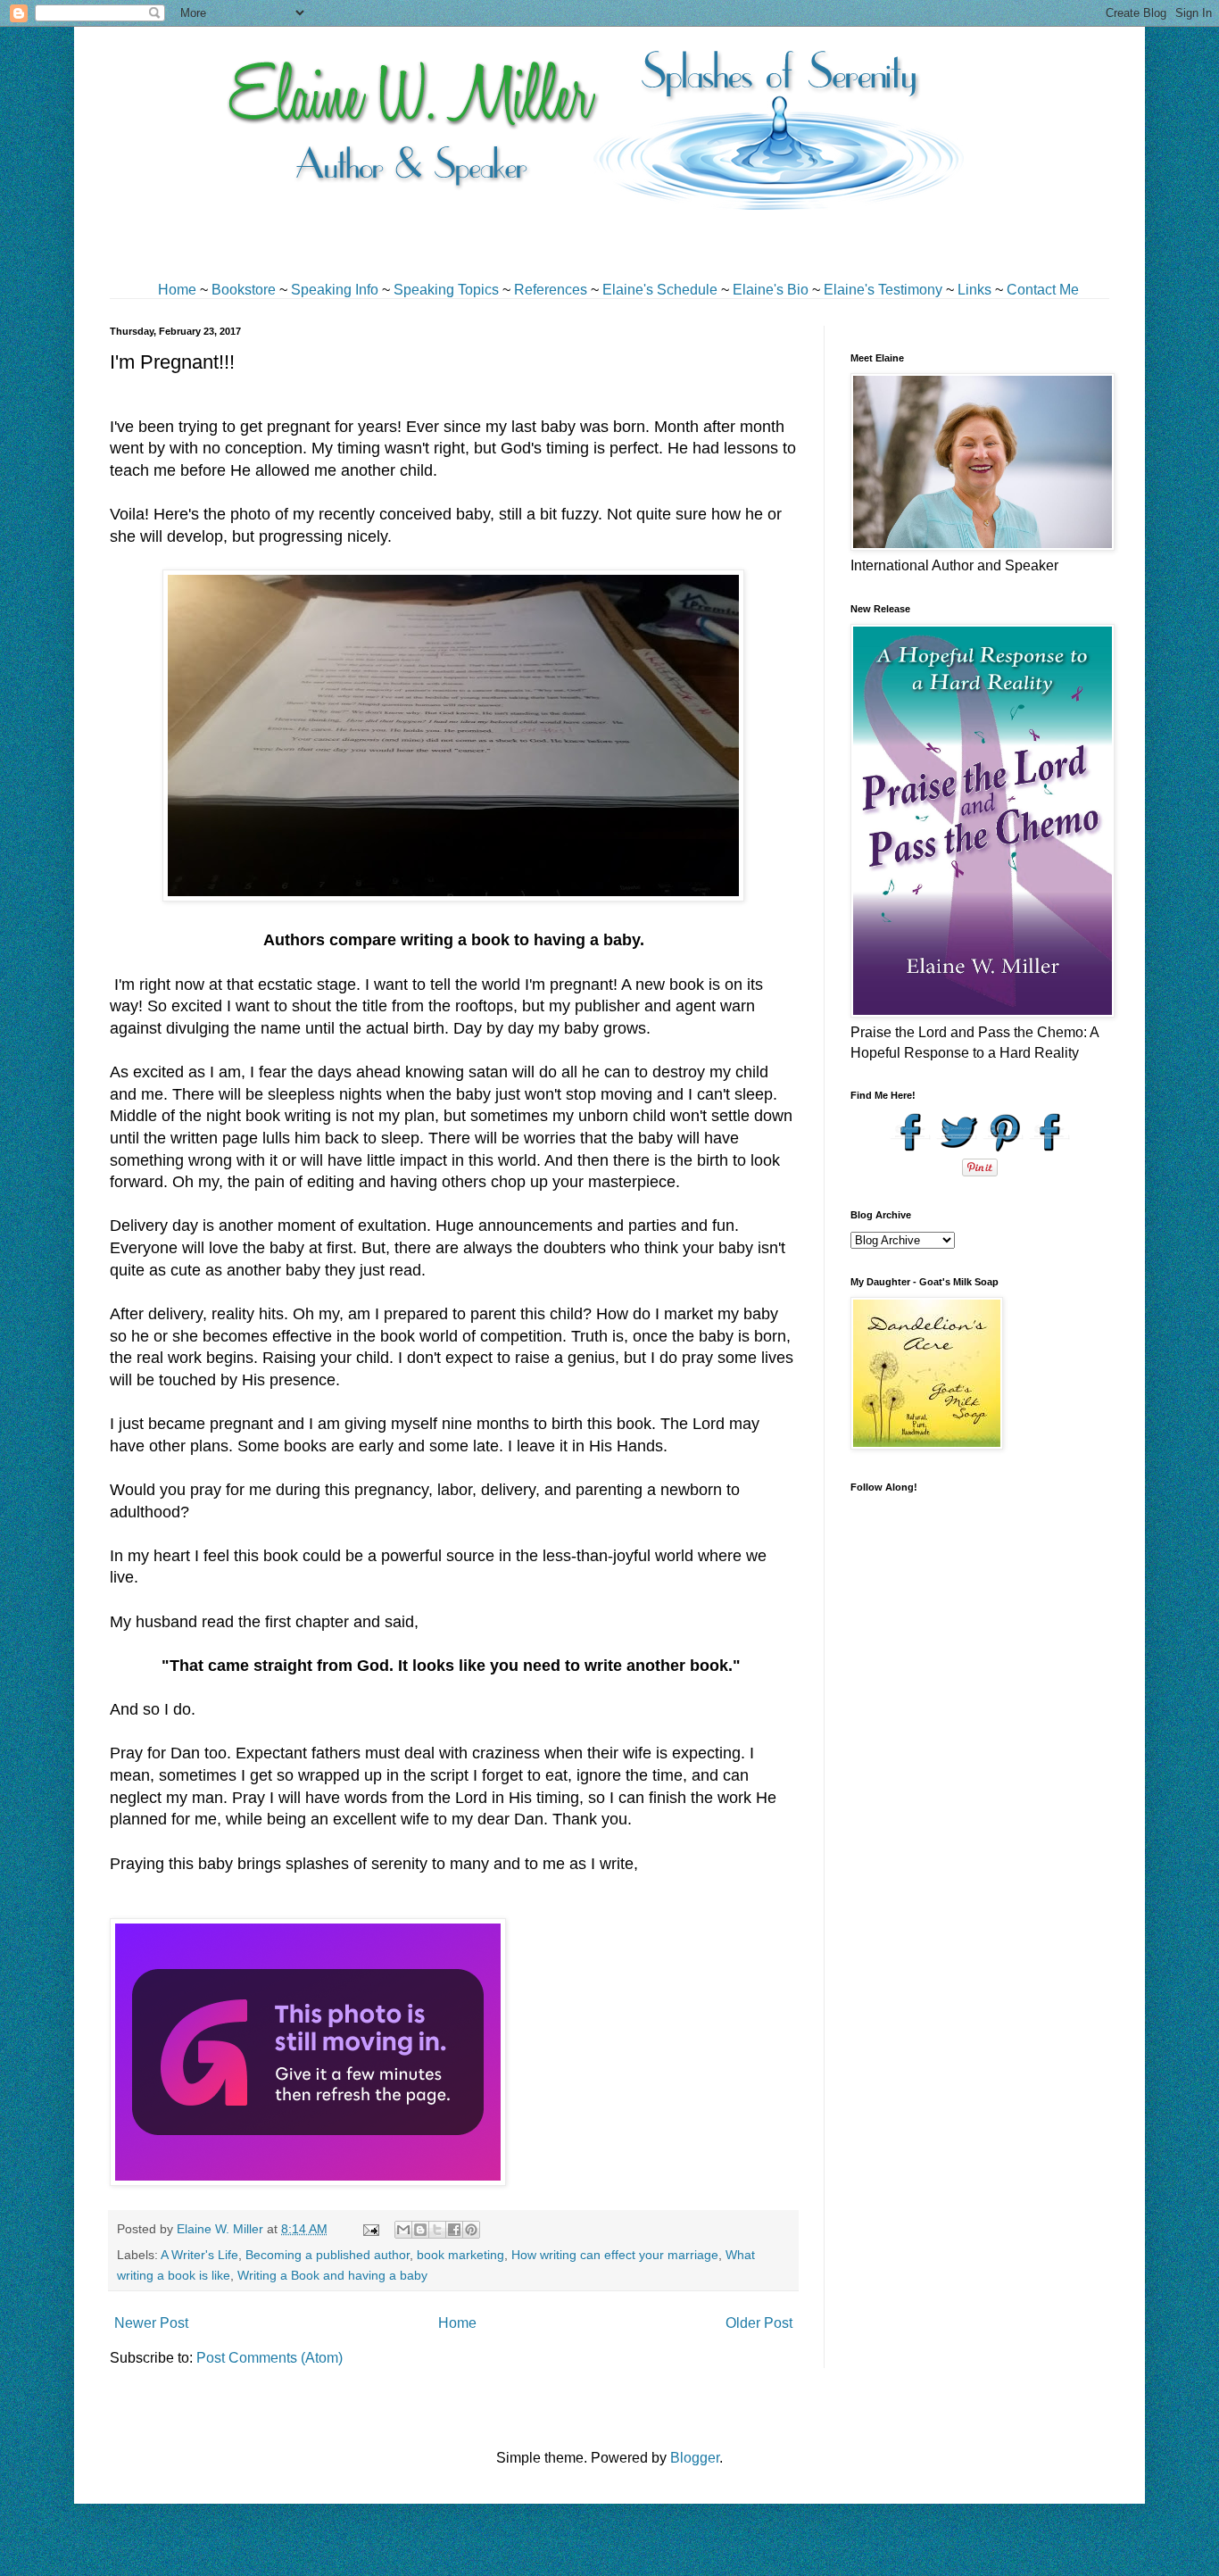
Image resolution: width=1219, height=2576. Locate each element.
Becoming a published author (328, 2255)
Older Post (759, 2323)
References (551, 290)
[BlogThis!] (420, 2230)
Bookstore (244, 290)
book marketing (460, 2255)
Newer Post (151, 2323)
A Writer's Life (199, 2255)
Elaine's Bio (771, 290)
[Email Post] (370, 2229)
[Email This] (403, 2230)
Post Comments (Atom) (270, 2358)
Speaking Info (335, 290)
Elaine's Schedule (660, 290)
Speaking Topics (446, 290)
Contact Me (1043, 290)
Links (974, 290)
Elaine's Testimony (883, 290)
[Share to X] (437, 2230)
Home (177, 290)
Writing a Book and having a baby (332, 2275)
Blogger (695, 2458)
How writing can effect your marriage (615, 2255)
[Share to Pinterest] (471, 2230)
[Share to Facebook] (454, 2230)
